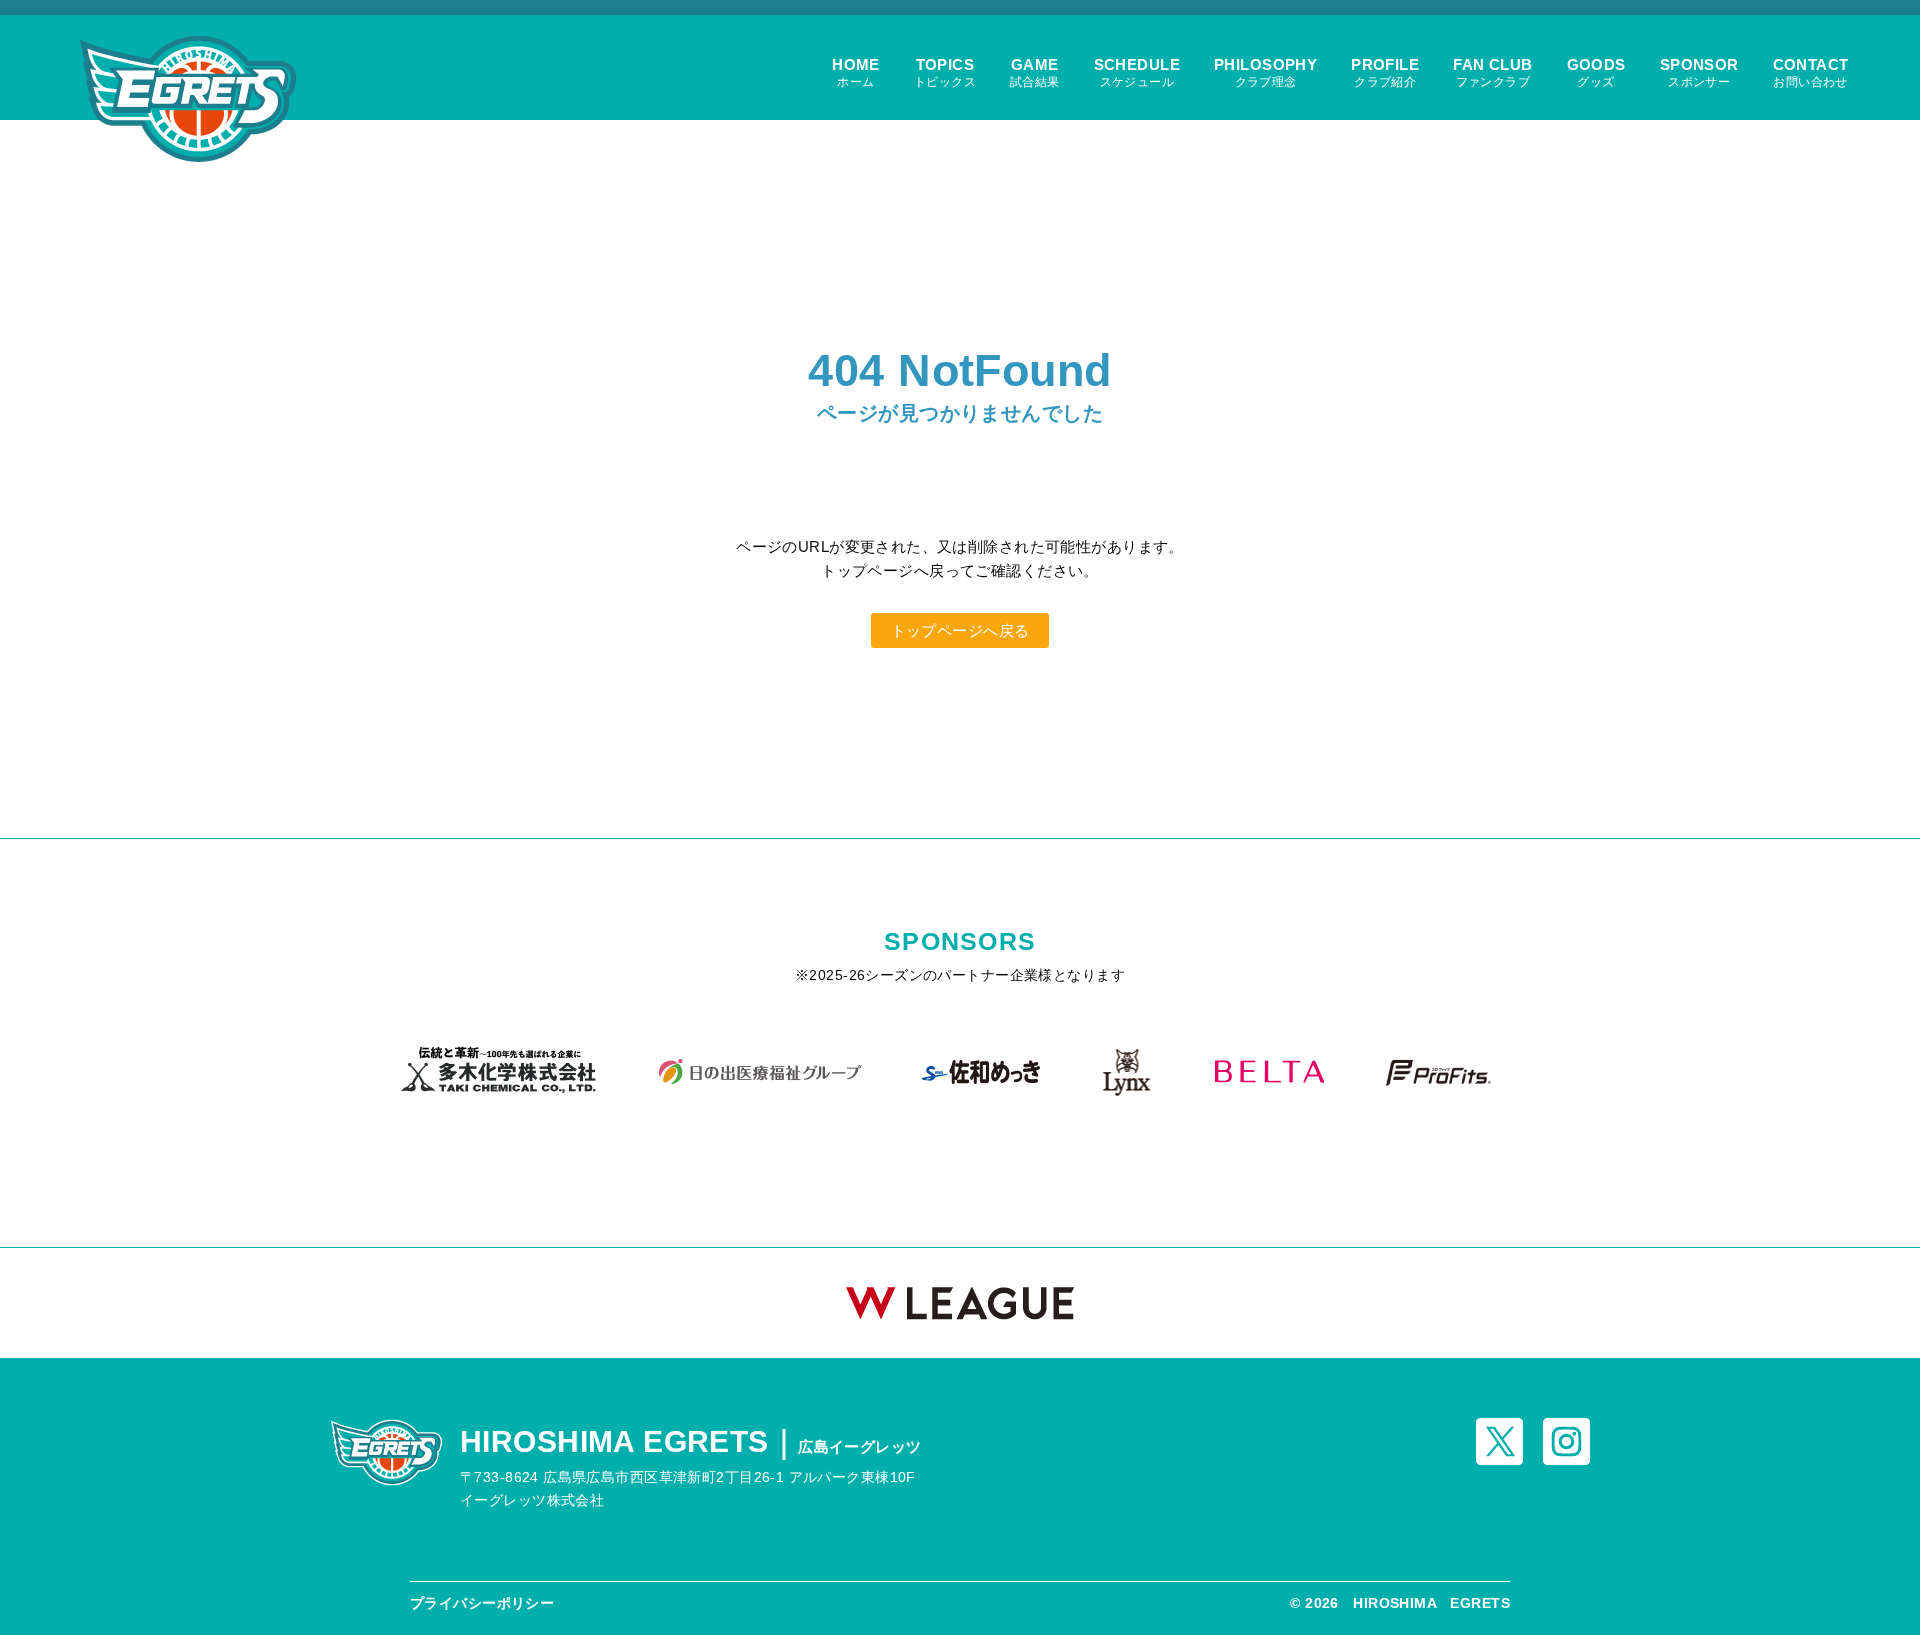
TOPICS (945, 72)
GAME (1035, 72)
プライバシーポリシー (482, 1603)
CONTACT (1811, 72)
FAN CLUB (1492, 72)
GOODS (1596, 72)
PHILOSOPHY (1265, 72)
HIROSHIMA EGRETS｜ (691, 1441)
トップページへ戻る (960, 630)
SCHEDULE (1137, 72)
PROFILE (1385, 72)
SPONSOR (1699, 72)
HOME (856, 72)
